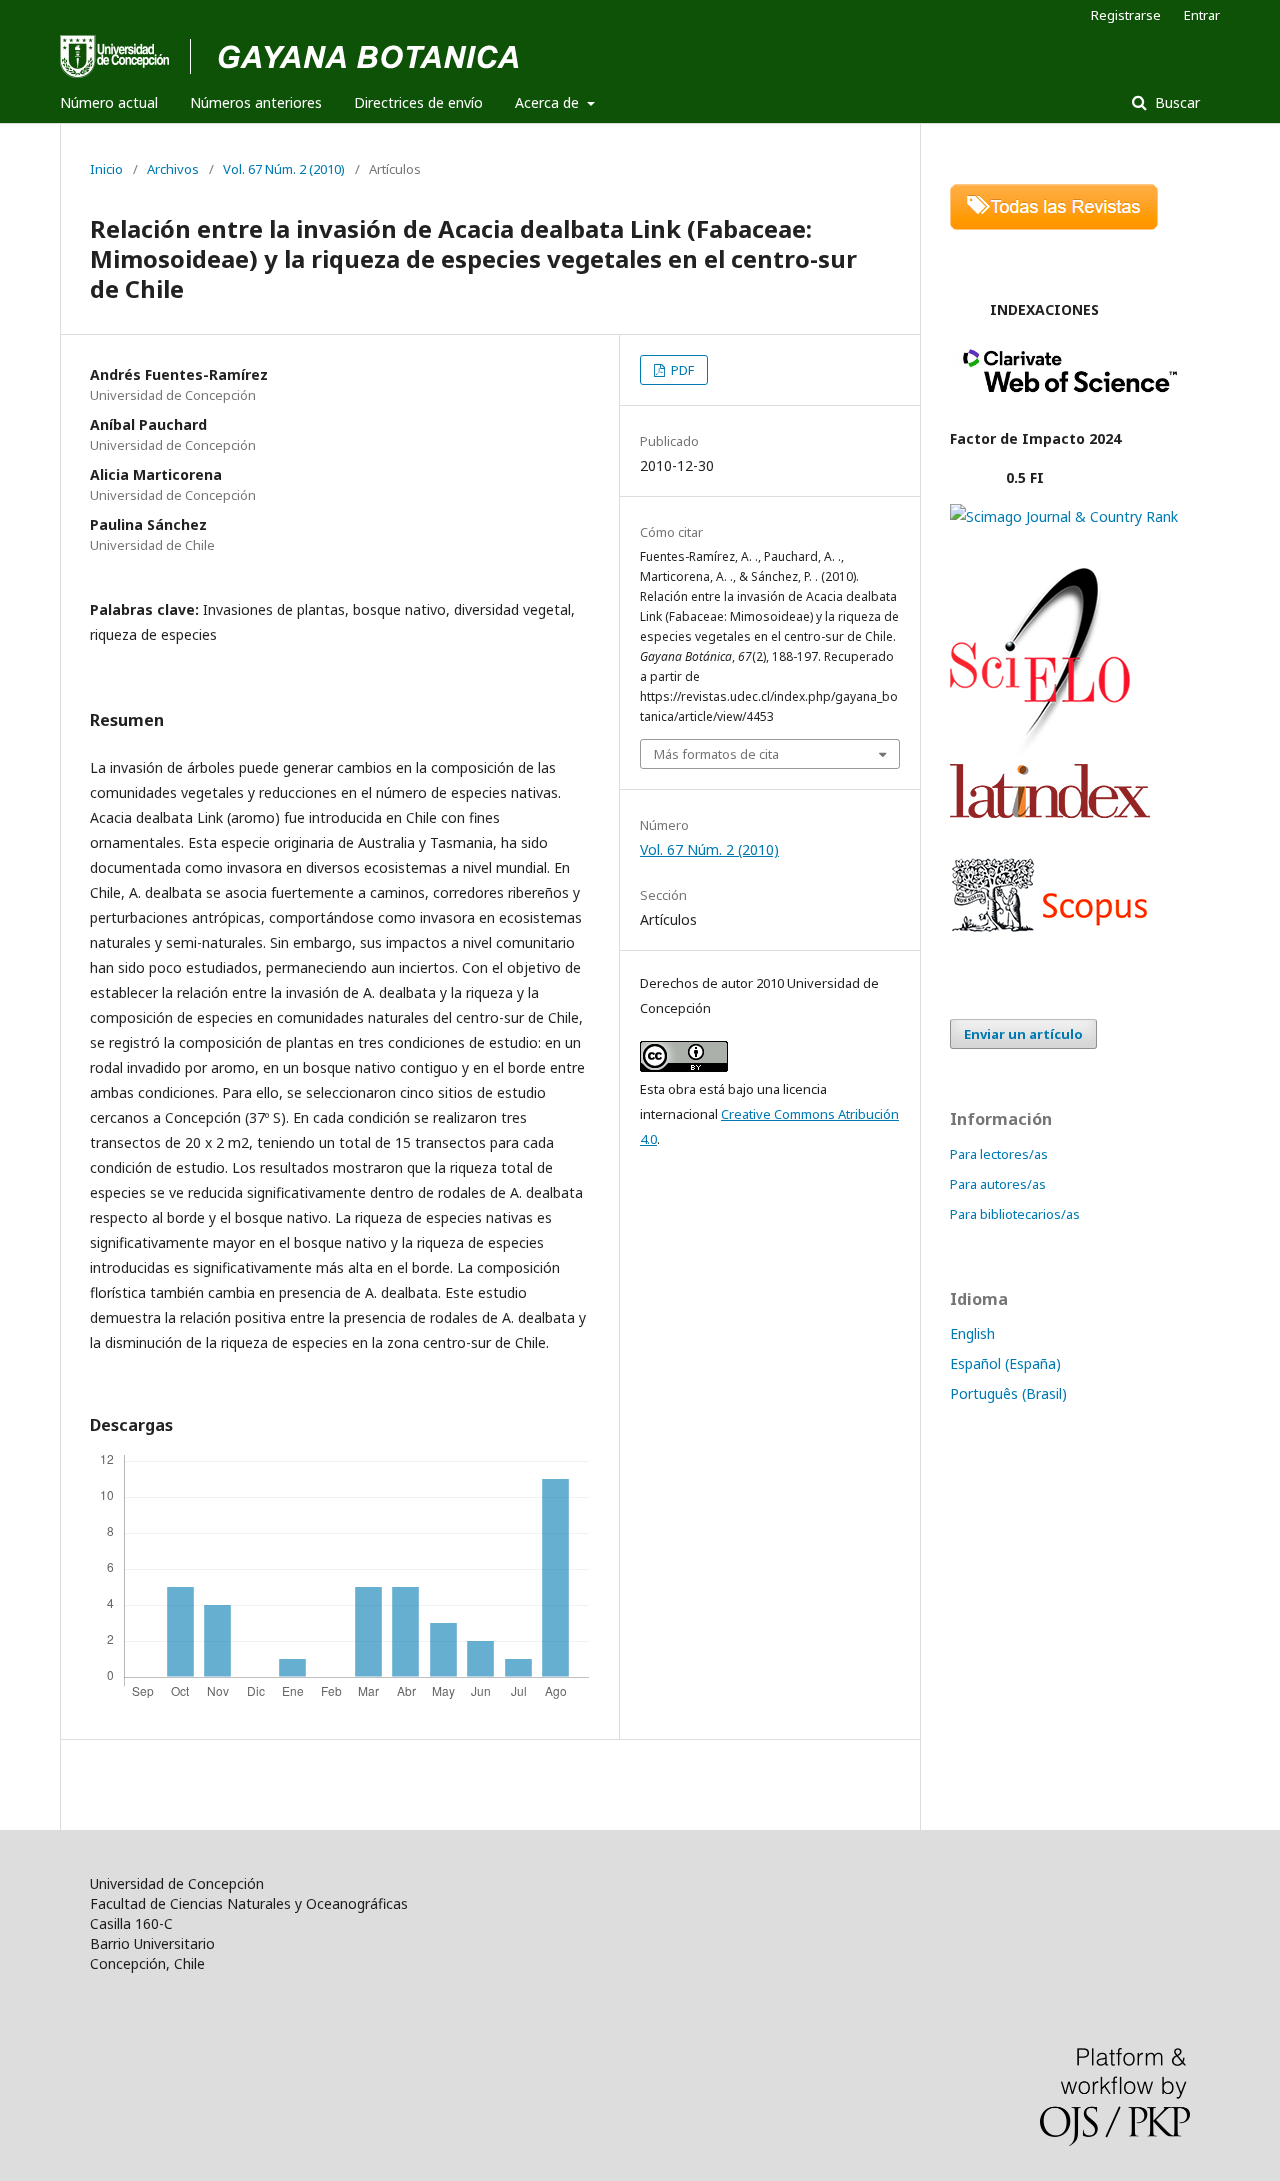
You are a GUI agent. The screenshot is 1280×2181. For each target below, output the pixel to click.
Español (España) (1005, 1363)
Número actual (109, 102)
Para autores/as (998, 1184)
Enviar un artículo (1023, 1034)
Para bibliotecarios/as (1015, 1214)
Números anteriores (256, 102)
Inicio (106, 169)
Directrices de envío (418, 102)
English (972, 1333)
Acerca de (549, 102)
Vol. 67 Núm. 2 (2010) (284, 169)
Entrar (1202, 15)
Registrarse (1126, 15)
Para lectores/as (999, 1154)
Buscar (1175, 102)
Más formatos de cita (716, 754)
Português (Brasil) (1008, 1393)
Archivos (173, 169)
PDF (681, 370)
